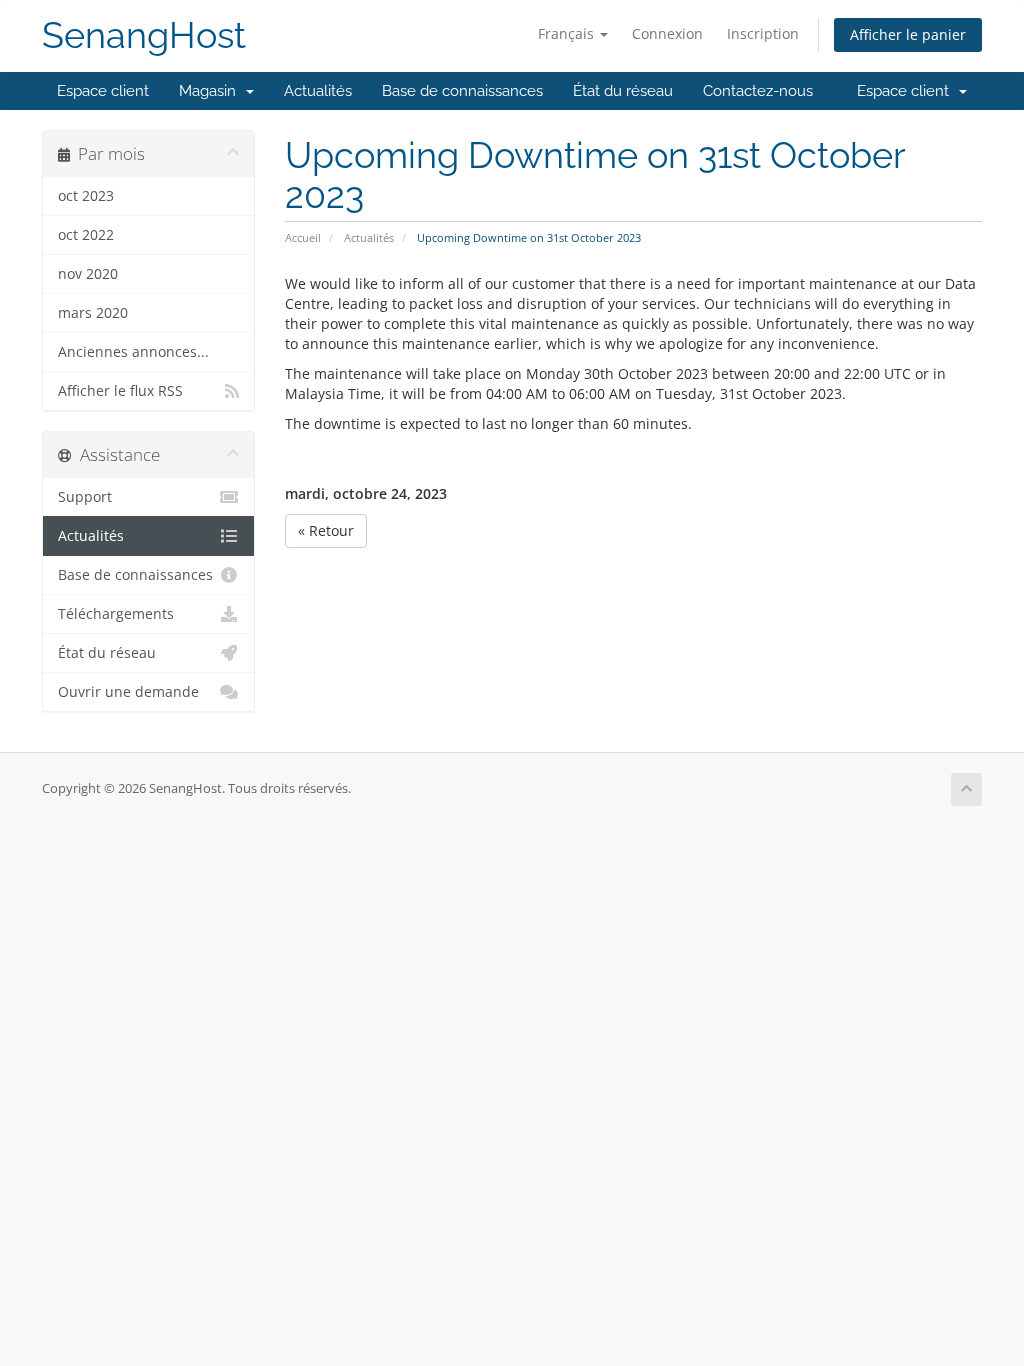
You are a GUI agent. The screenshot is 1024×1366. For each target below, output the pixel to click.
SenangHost (144, 35)
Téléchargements (116, 614)
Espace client (103, 91)
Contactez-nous (758, 91)
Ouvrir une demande (128, 692)
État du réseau (623, 91)
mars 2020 (93, 313)
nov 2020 (88, 274)
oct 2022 (86, 235)
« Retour (326, 530)
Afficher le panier (908, 34)
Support (85, 497)
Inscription (763, 33)
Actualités (318, 91)
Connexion (667, 33)
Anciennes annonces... (133, 352)
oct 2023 (86, 196)
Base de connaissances (462, 91)
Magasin (211, 91)
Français (568, 33)
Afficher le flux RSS (120, 391)
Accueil (303, 237)
